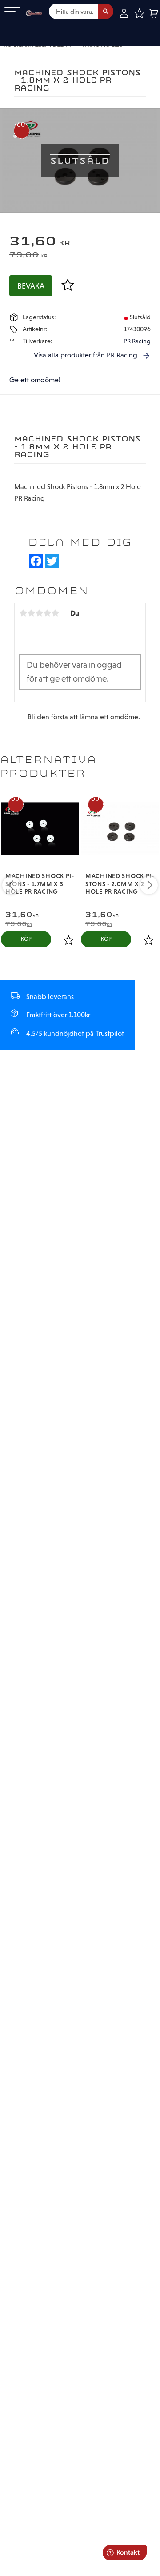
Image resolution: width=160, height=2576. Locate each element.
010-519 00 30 (37, 28)
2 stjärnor (31, 613)
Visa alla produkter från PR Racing (86, 355)
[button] (12, 12)
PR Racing (137, 341)
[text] (80, 242)
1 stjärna (23, 613)
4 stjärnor (47, 613)
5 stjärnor (55, 613)
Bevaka (31, 286)
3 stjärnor (39, 613)
